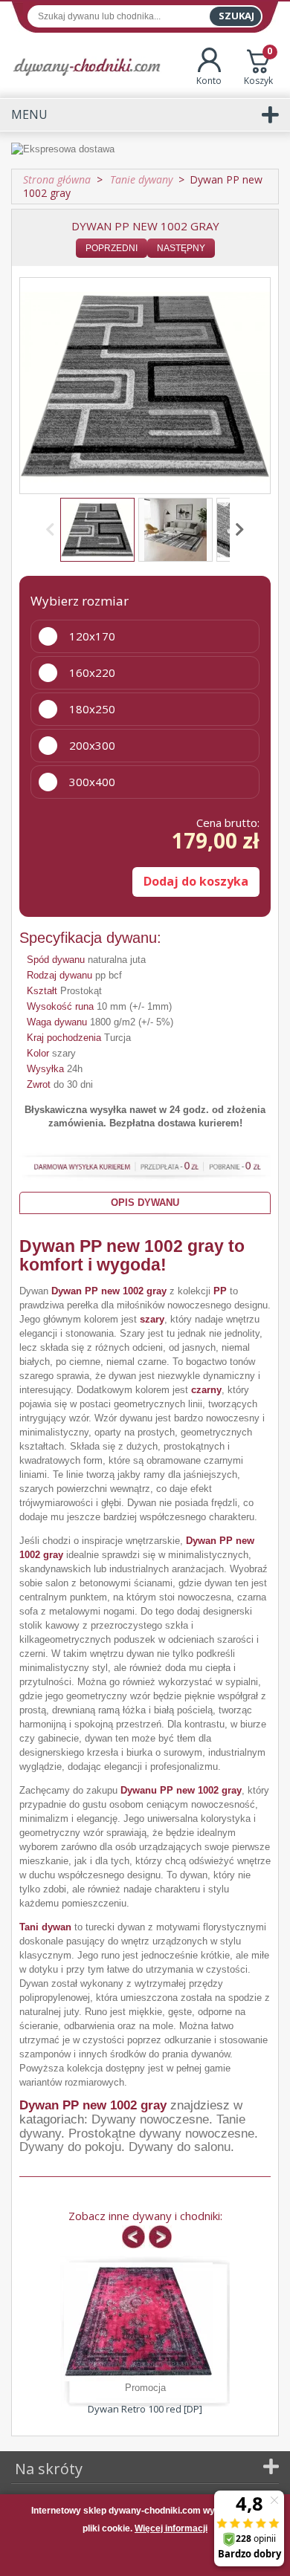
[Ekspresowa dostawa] (145, 150)
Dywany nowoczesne (150, 2119)
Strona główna (57, 179)
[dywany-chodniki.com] (87, 66)
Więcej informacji (171, 2528)
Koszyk (258, 67)
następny (181, 248)
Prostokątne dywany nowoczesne (161, 2134)
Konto (209, 81)
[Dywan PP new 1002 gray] (97, 530)
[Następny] (237, 530)
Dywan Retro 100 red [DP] (145, 2409)
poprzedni (112, 248)
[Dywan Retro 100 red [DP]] (138, 2322)
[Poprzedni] (53, 530)
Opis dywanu (145, 1203)
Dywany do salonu (180, 2147)
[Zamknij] (145, 2557)
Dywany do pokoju (70, 2147)
